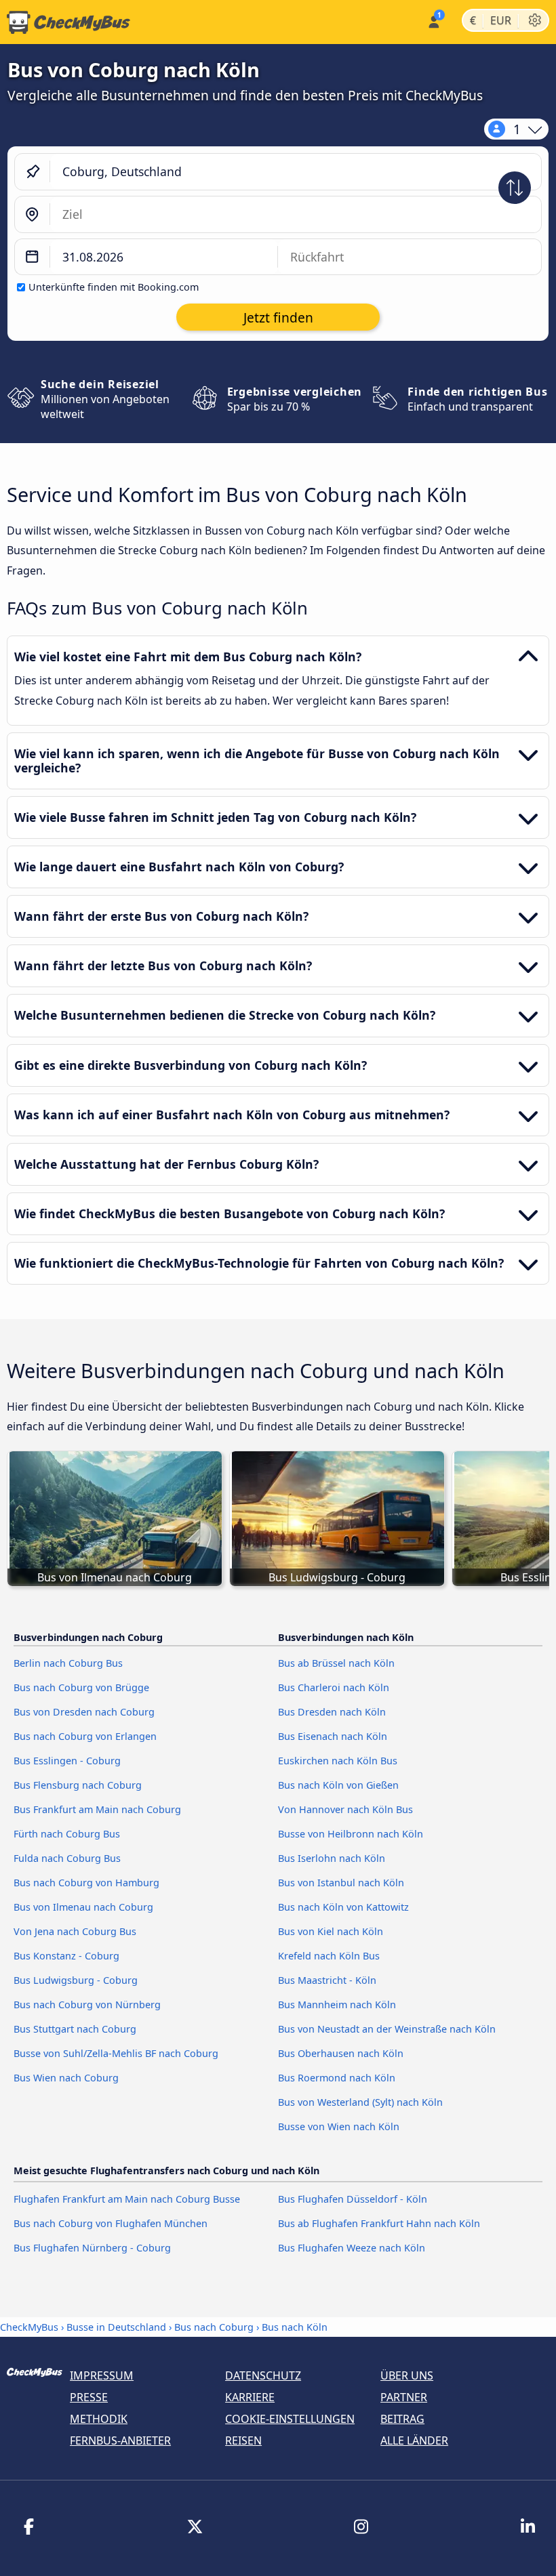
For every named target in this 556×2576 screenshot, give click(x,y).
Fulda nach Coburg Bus (67, 1858)
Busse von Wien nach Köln (339, 2126)
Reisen (243, 2440)
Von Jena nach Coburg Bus (75, 1931)
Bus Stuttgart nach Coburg (75, 2029)
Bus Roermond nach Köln (337, 2078)
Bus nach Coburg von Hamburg (86, 1883)
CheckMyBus (29, 2327)
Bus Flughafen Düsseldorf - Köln (353, 2199)
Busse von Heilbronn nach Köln (351, 1834)
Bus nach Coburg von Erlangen (85, 1736)
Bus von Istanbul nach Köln (341, 1883)
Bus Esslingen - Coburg (67, 1761)
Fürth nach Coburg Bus (67, 1834)
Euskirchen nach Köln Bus (338, 1761)
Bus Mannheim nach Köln (337, 2004)
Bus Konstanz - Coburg (66, 1956)
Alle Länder (414, 2440)
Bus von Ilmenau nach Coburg (83, 1907)
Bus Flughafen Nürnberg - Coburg (92, 2248)
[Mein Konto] (433, 21)
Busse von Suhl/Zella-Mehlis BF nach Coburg (116, 2053)
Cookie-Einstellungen (290, 2419)
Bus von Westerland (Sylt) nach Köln (360, 2102)
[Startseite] (65, 22)
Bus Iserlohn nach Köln (332, 1858)
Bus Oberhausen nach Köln (341, 2053)
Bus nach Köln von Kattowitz (343, 1907)
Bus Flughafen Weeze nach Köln (352, 2248)
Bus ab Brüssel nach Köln (336, 1663)
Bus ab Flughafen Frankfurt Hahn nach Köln (379, 2223)
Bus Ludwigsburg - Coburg (76, 1980)
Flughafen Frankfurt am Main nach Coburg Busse (127, 2199)
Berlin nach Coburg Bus (68, 1663)
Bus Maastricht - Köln (327, 1980)
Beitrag (402, 2419)
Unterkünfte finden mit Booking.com (114, 287)
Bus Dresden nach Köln (332, 1712)
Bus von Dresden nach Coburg (84, 1712)
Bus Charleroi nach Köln (334, 1687)
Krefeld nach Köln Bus (329, 1956)
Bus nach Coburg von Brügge (81, 1687)
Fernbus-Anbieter (120, 2440)
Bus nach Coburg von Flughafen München (111, 2223)
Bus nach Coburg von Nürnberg (87, 2004)
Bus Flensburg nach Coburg (78, 1785)
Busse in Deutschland (116, 2327)
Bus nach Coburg (214, 2327)
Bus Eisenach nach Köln (333, 1736)
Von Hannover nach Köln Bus (345, 1809)
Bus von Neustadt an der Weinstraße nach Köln (387, 2029)
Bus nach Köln (295, 2327)
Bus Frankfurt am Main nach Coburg (97, 1809)
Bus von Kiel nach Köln (331, 1931)
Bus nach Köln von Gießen (338, 1785)
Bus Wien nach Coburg (66, 2078)
